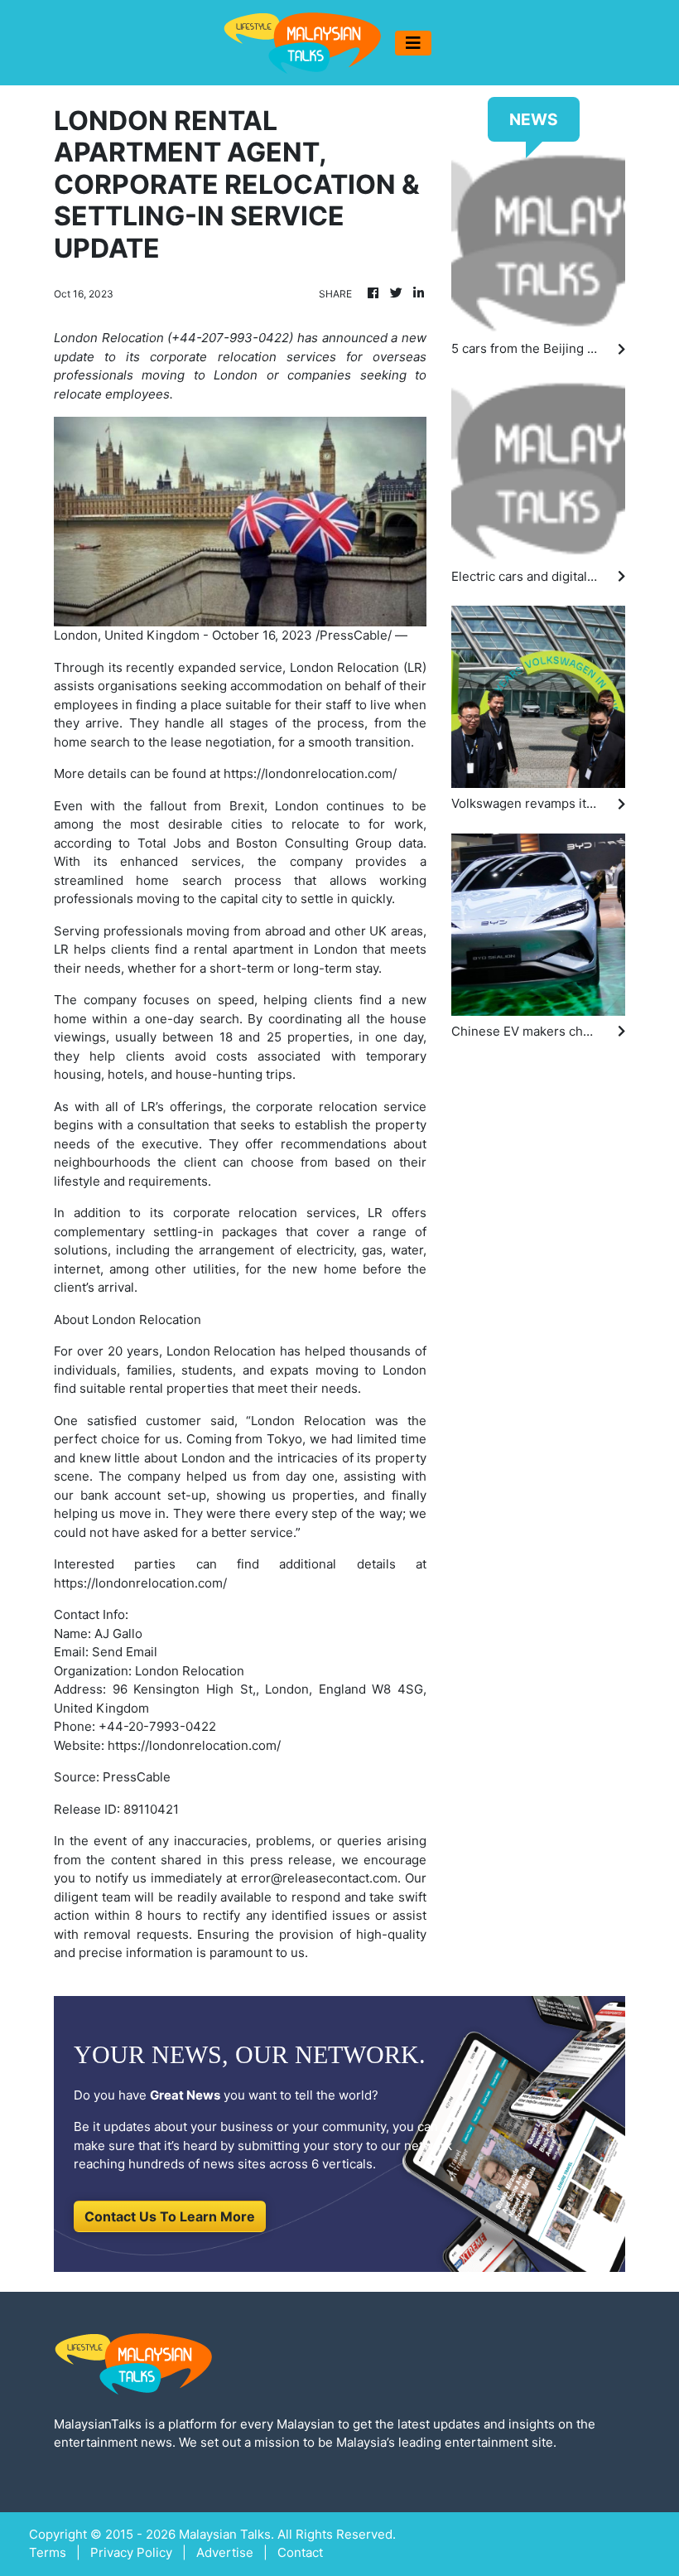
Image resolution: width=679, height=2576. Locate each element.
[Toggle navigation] (413, 43)
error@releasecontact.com (319, 1878)
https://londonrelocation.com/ (310, 773)
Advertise (225, 2552)
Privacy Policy (131, 2552)
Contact (300, 2552)
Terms (48, 2552)
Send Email (125, 1652)
